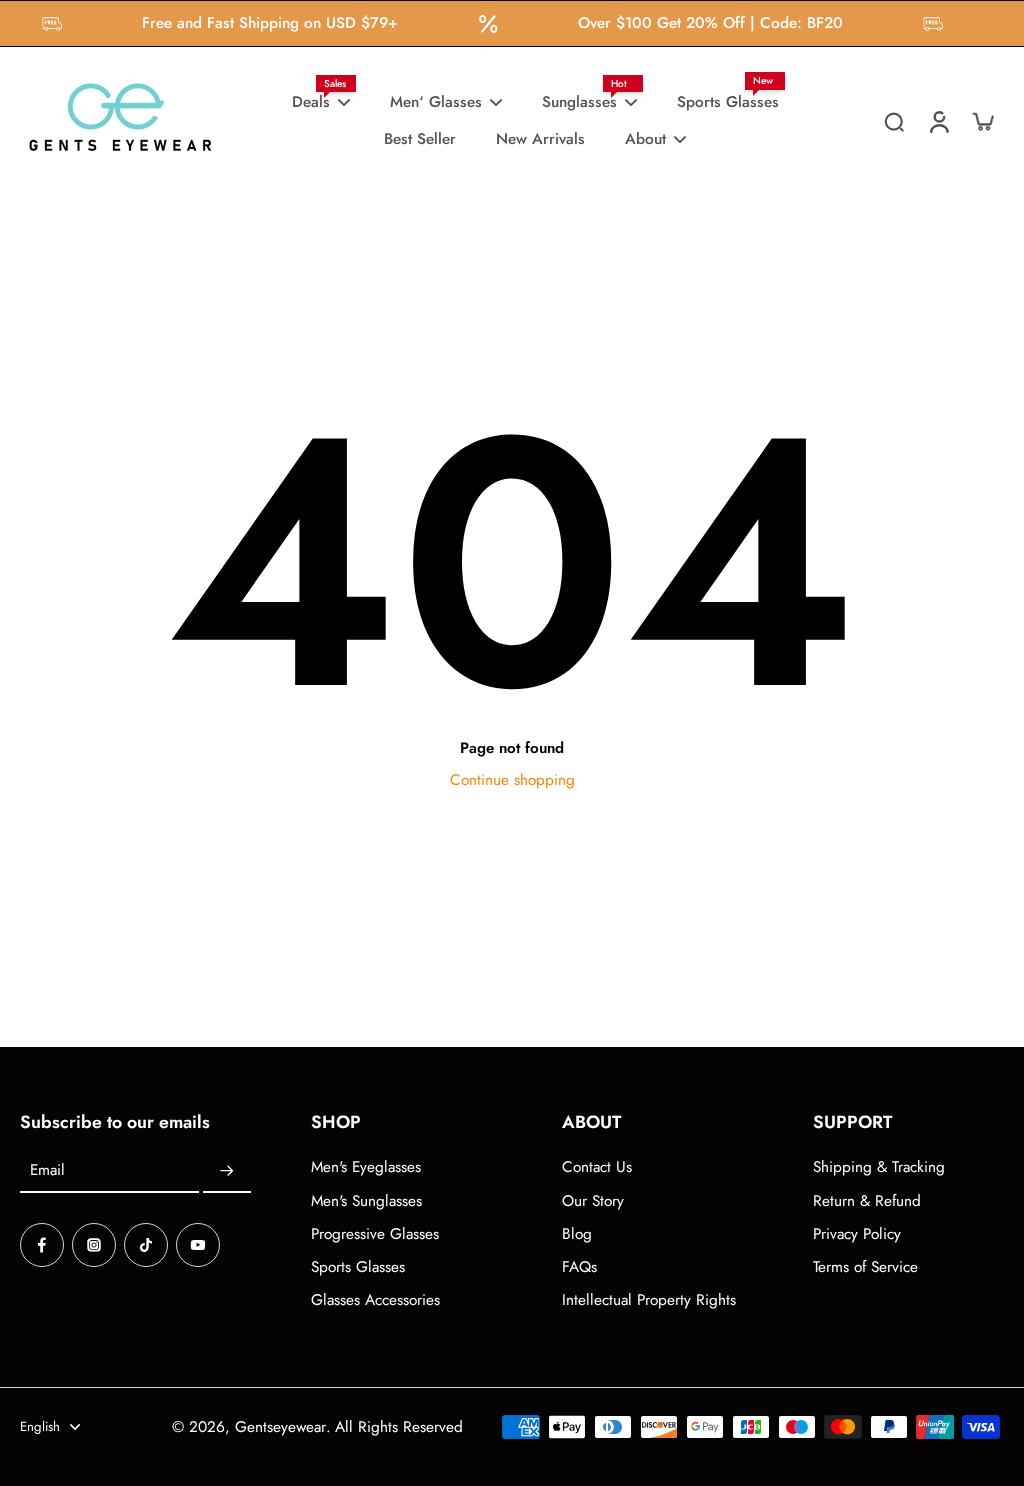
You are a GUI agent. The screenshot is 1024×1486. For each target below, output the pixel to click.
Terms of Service (865, 1267)
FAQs (579, 1267)
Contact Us (597, 1167)
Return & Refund (867, 1201)
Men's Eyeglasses (366, 1167)
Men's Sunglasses (366, 1201)
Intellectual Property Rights (649, 1300)
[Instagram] (94, 1245)
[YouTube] (198, 1245)
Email (47, 1171)
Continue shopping (512, 780)
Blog (577, 1234)
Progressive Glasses (375, 1234)
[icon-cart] (982, 121)
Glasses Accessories (375, 1300)
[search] (894, 121)
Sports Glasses (358, 1267)
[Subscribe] (227, 1171)
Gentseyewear (280, 1427)
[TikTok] (146, 1245)
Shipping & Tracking (879, 1167)
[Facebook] (42, 1245)
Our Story (593, 1201)
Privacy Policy (857, 1234)
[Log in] (938, 121)
